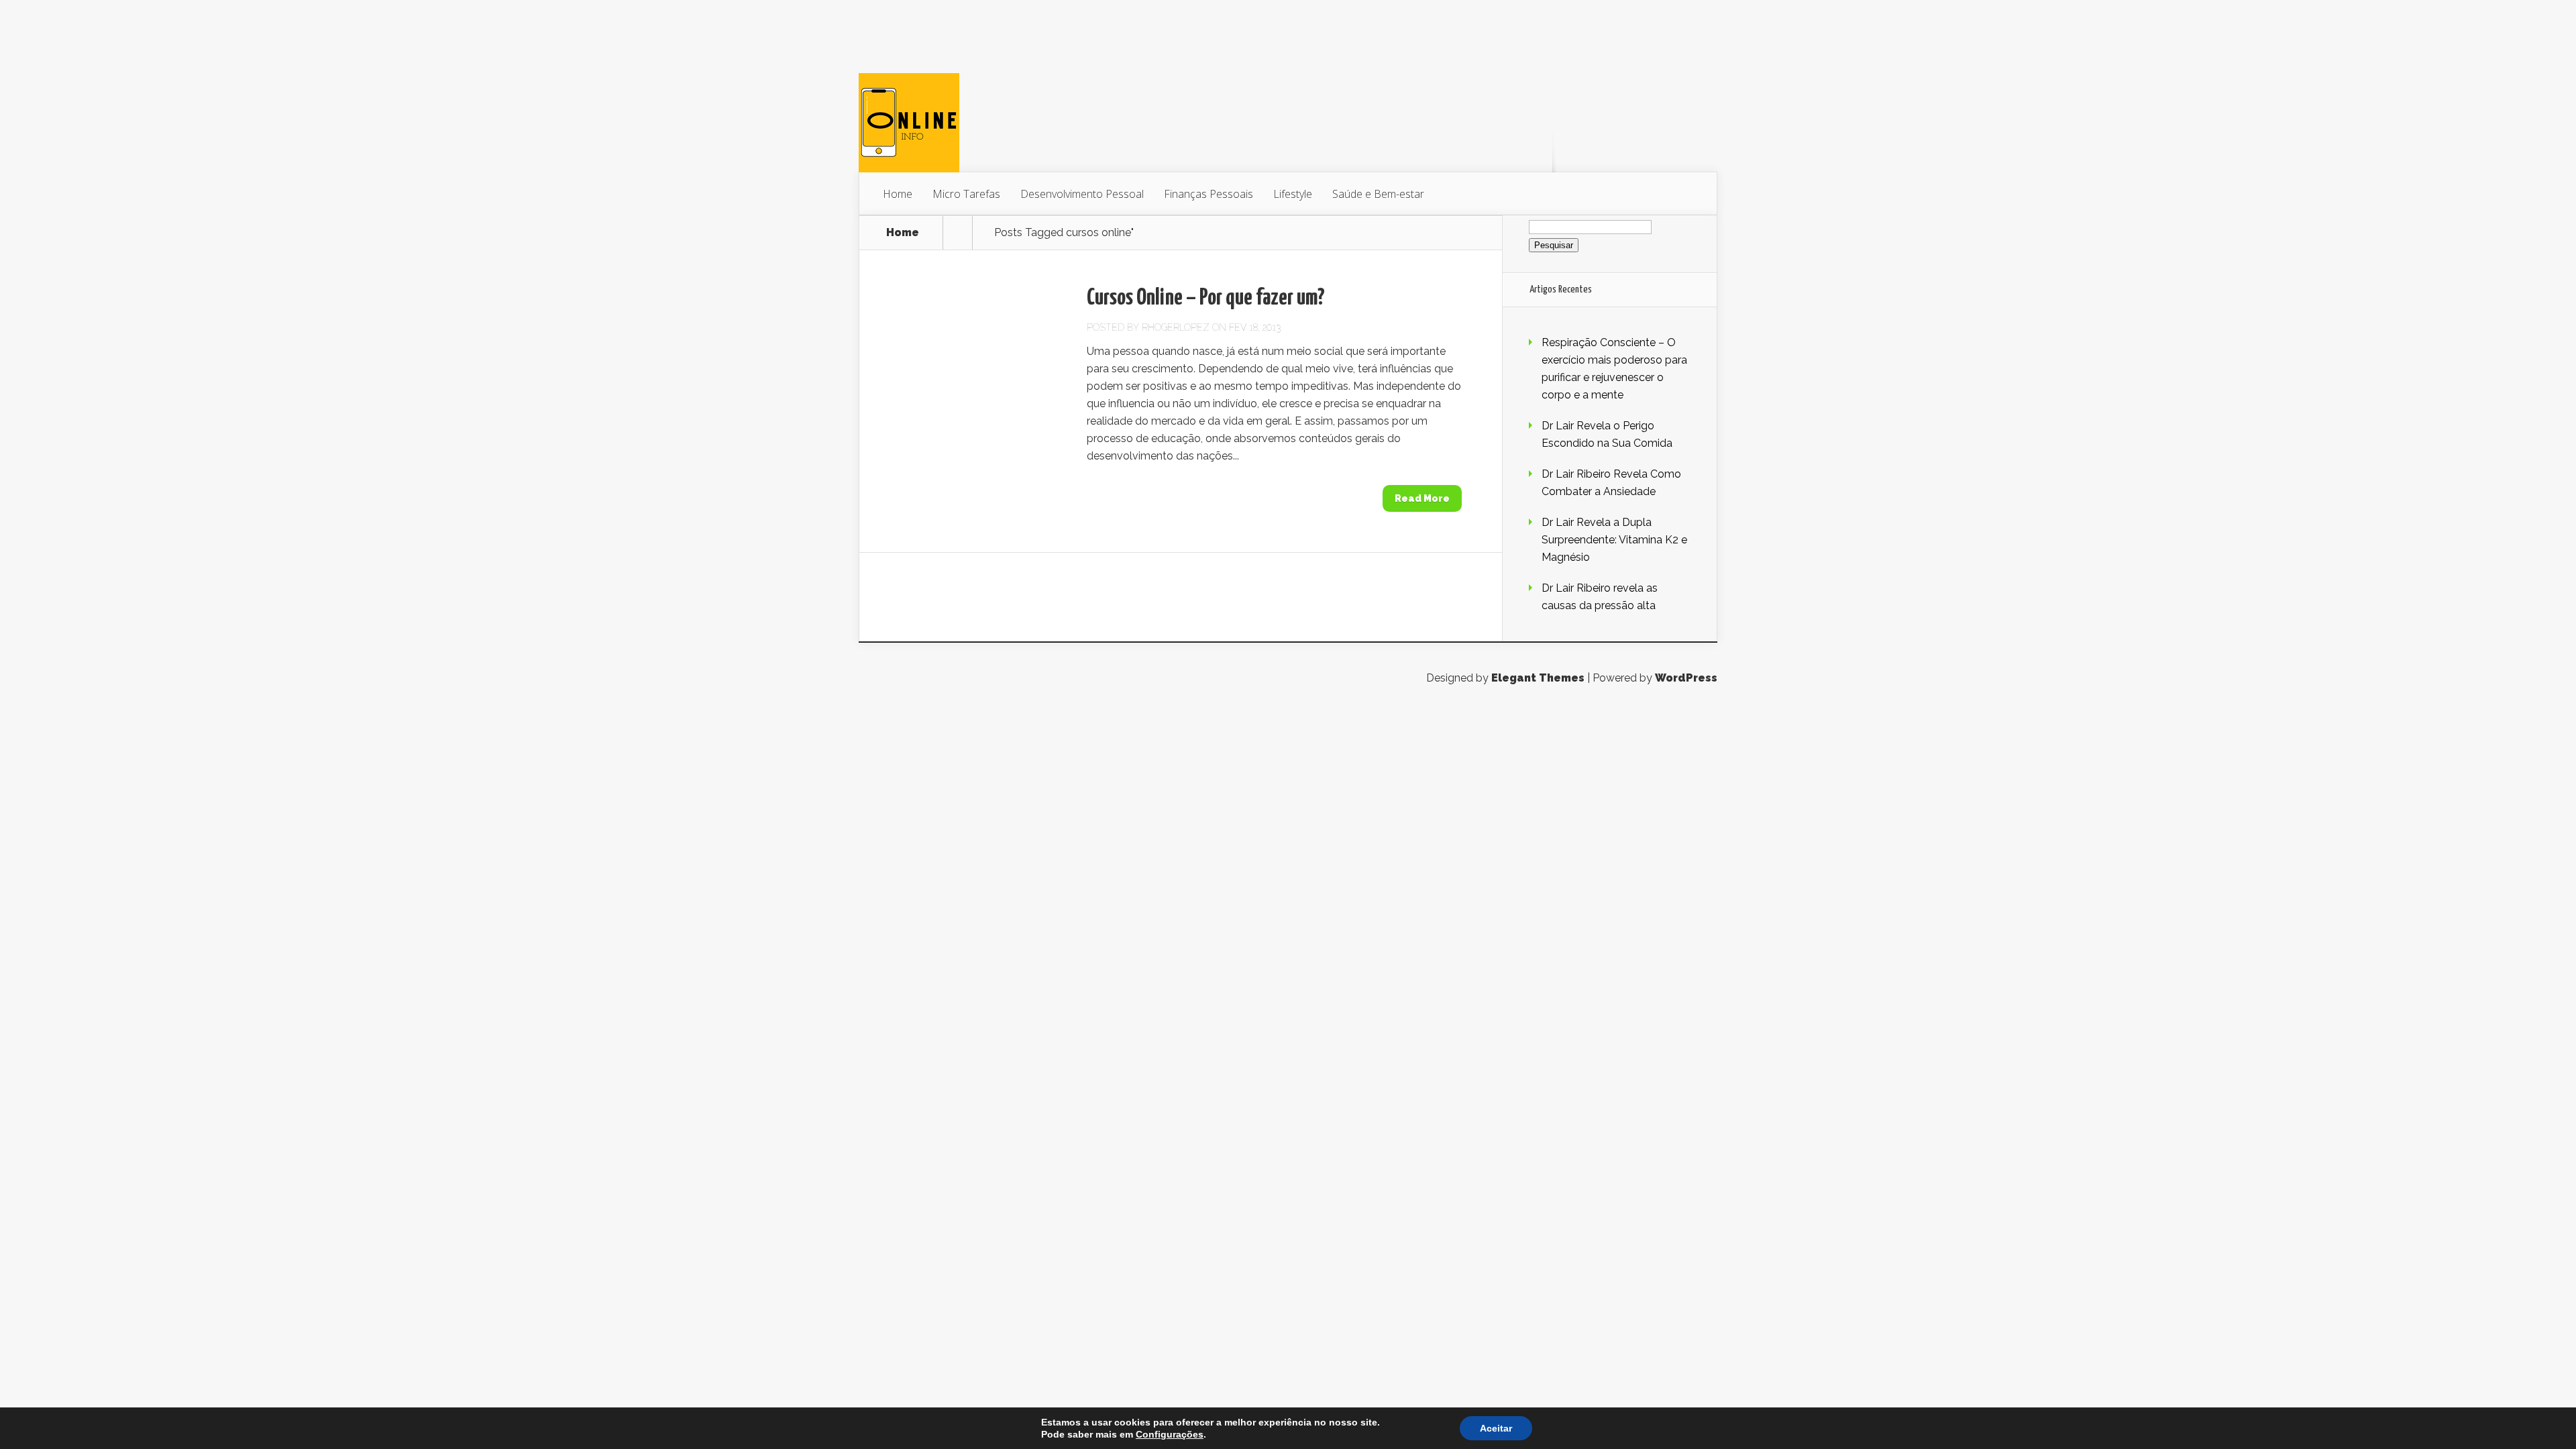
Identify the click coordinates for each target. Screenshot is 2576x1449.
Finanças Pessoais (1209, 194)
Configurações (1170, 1434)
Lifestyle (1293, 194)
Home (898, 194)
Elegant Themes (1538, 678)
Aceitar (1496, 1428)
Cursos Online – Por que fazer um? (1206, 298)
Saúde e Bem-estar (1378, 194)
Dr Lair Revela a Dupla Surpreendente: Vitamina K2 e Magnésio (1614, 540)
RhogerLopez (1176, 327)
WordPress (1686, 678)
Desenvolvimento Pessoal (1082, 194)
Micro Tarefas (966, 194)
